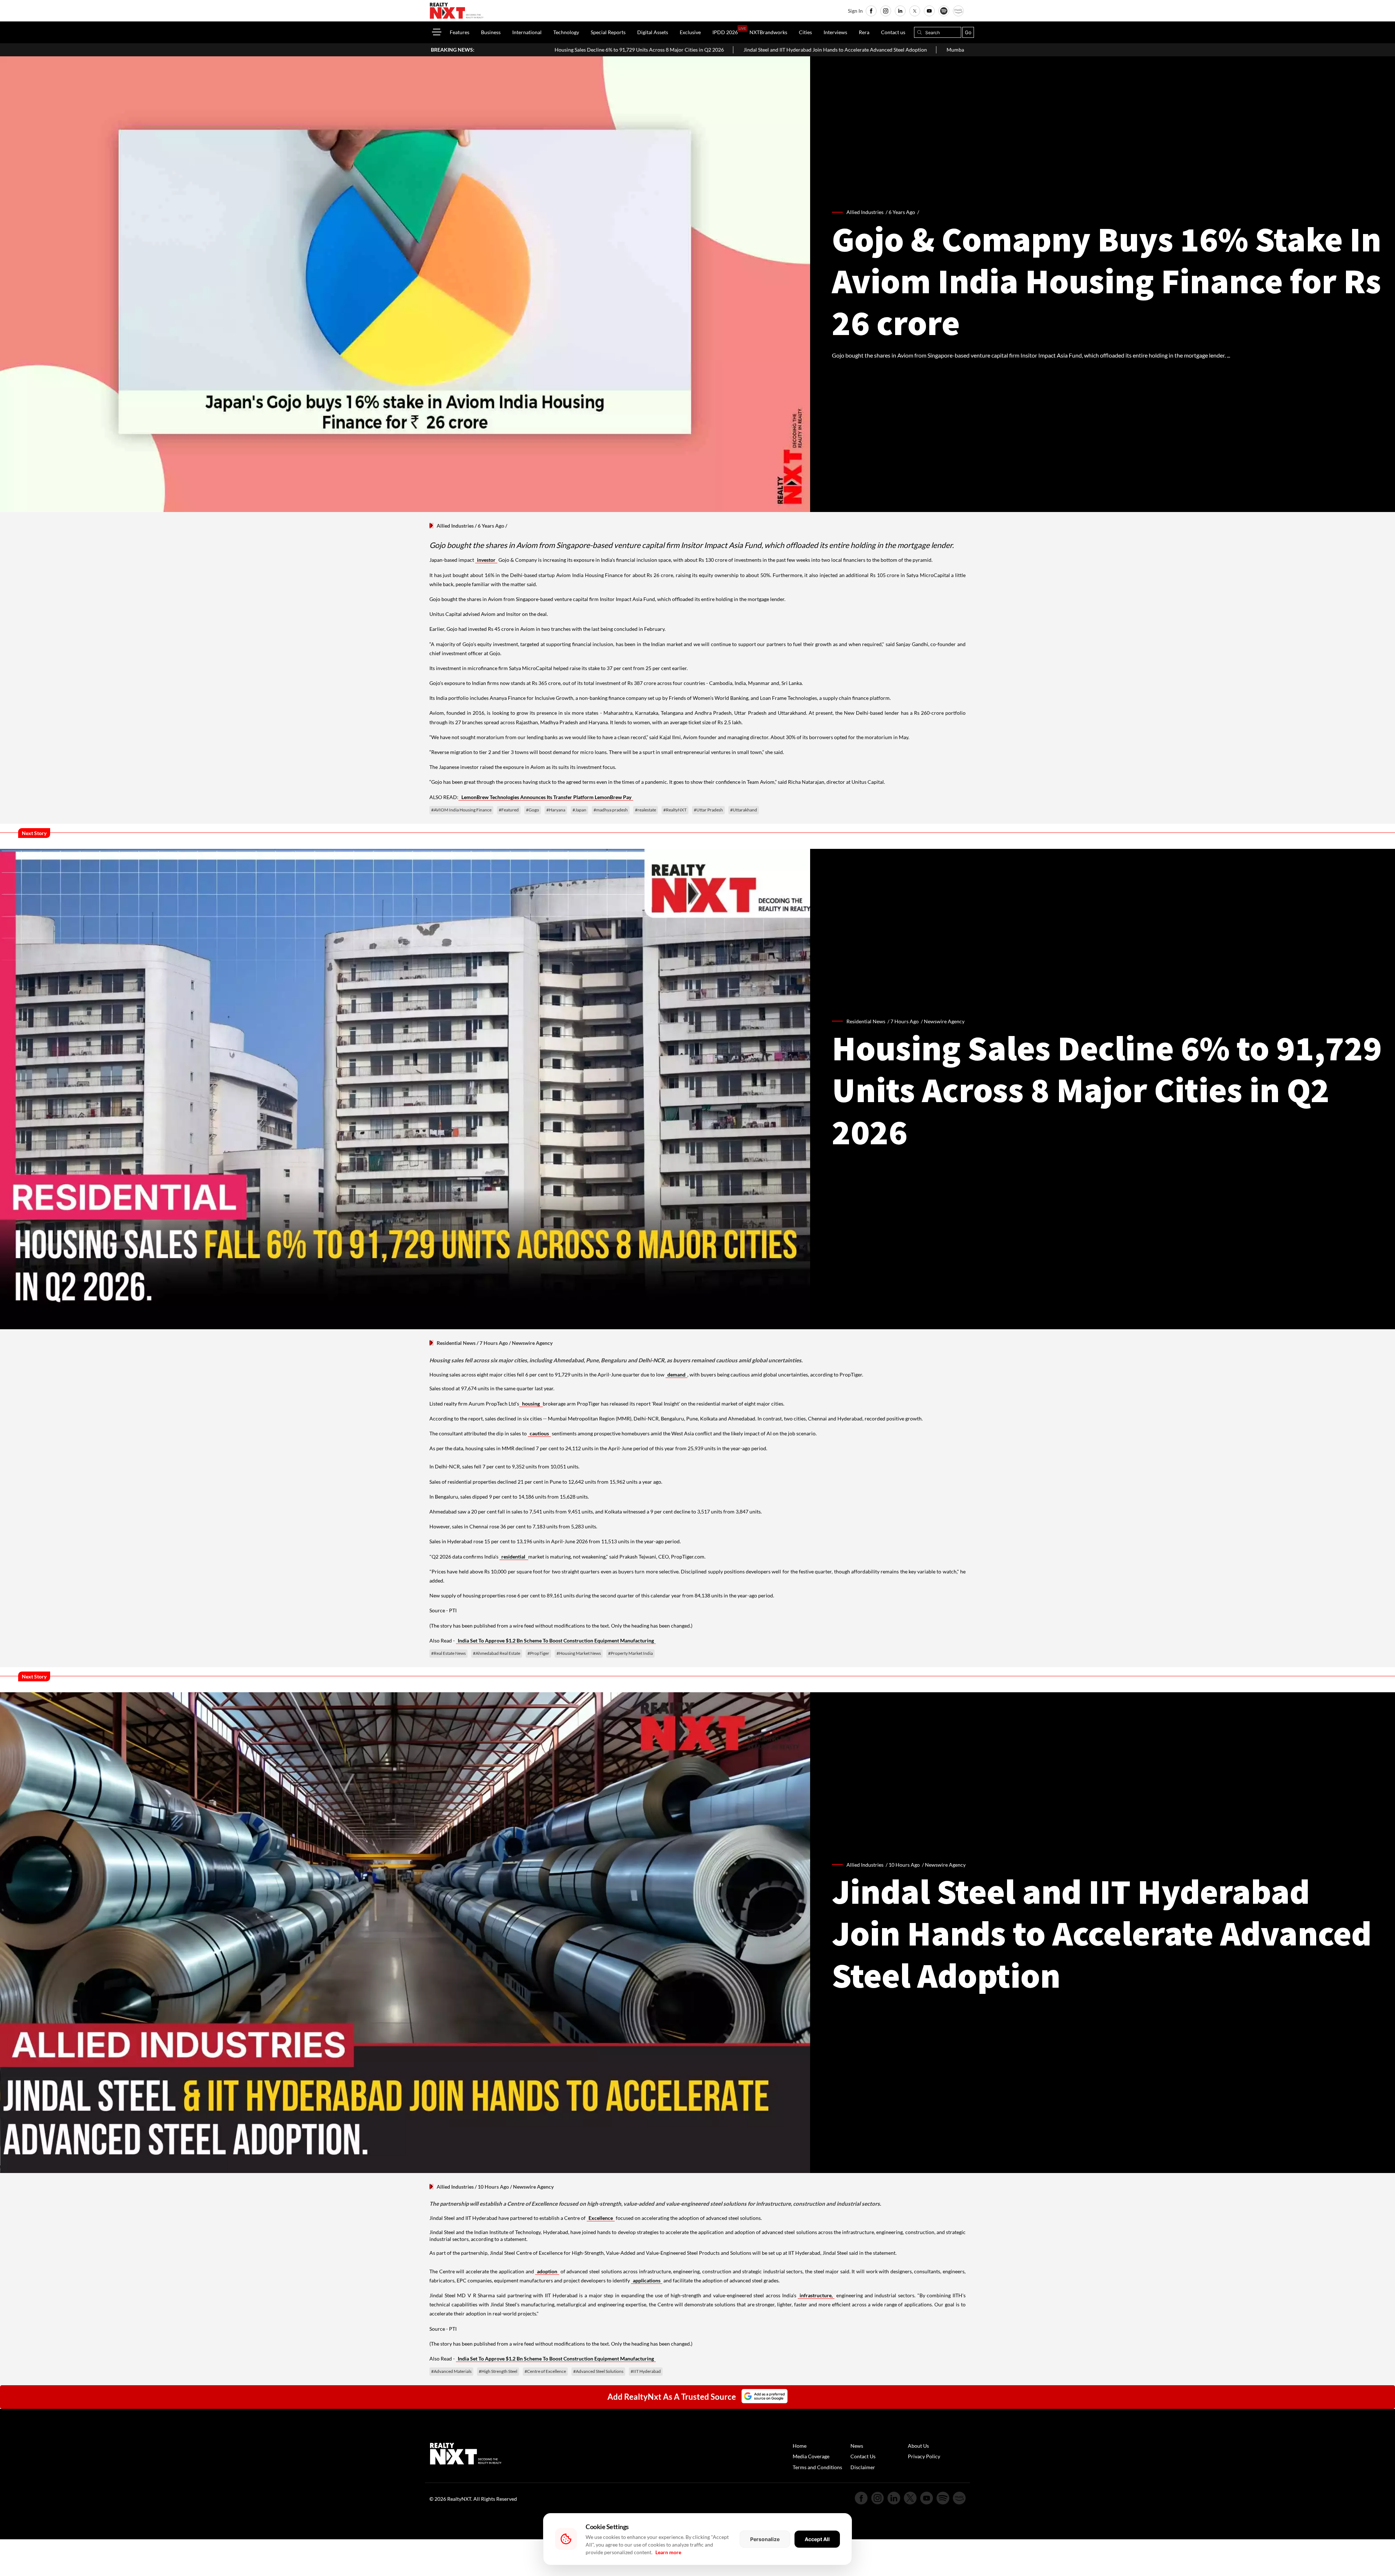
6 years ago (902, 212)
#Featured (509, 810)
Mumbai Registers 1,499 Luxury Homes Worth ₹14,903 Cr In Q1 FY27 (670, 50)
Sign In (855, 11)
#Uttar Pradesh (708, 810)
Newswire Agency (944, 1021)
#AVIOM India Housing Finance (461, 810)
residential (514, 1557)
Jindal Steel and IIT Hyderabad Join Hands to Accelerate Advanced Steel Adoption (480, 50)
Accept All (817, 2539)
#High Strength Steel (498, 2371)
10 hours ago (904, 1865)
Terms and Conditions (817, 2467)
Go (968, 32)
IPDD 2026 (725, 32)
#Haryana (556, 810)
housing (531, 1404)
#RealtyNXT (675, 810)
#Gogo (533, 810)
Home (800, 2446)
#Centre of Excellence (545, 2371)
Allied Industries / (868, 212)
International (527, 32)
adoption (547, 2271)
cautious (539, 1433)
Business (491, 32)
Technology (566, 32)
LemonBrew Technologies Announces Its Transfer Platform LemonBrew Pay (546, 797)
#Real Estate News (448, 1653)
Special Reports (608, 32)
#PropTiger (538, 1653)
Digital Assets (653, 32)
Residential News (456, 1343)
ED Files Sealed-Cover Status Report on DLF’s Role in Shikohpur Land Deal (851, 50)
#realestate (646, 810)
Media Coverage (811, 2456)
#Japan (579, 810)
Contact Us (863, 2456)
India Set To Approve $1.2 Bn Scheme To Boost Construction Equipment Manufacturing (556, 1640)
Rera (864, 32)
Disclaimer (863, 2467)
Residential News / (868, 1021)
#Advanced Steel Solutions (598, 2371)
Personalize (765, 2539)
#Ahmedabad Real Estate (497, 1653)
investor (486, 560)
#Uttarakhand (744, 810)
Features (460, 32)
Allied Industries (455, 526)
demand (676, 1374)
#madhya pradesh (611, 810)
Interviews (835, 32)
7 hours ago (905, 1021)
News (857, 2446)
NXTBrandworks (768, 32)
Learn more (668, 2552)
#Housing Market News (579, 1653)
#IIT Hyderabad (646, 2371)
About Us (918, 2446)
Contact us (893, 32)
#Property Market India (630, 1653)
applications (647, 2280)
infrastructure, (816, 2295)
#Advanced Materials (451, 2371)
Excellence (601, 2218)
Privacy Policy (924, 2456)
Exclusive (690, 32)
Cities (805, 32)
